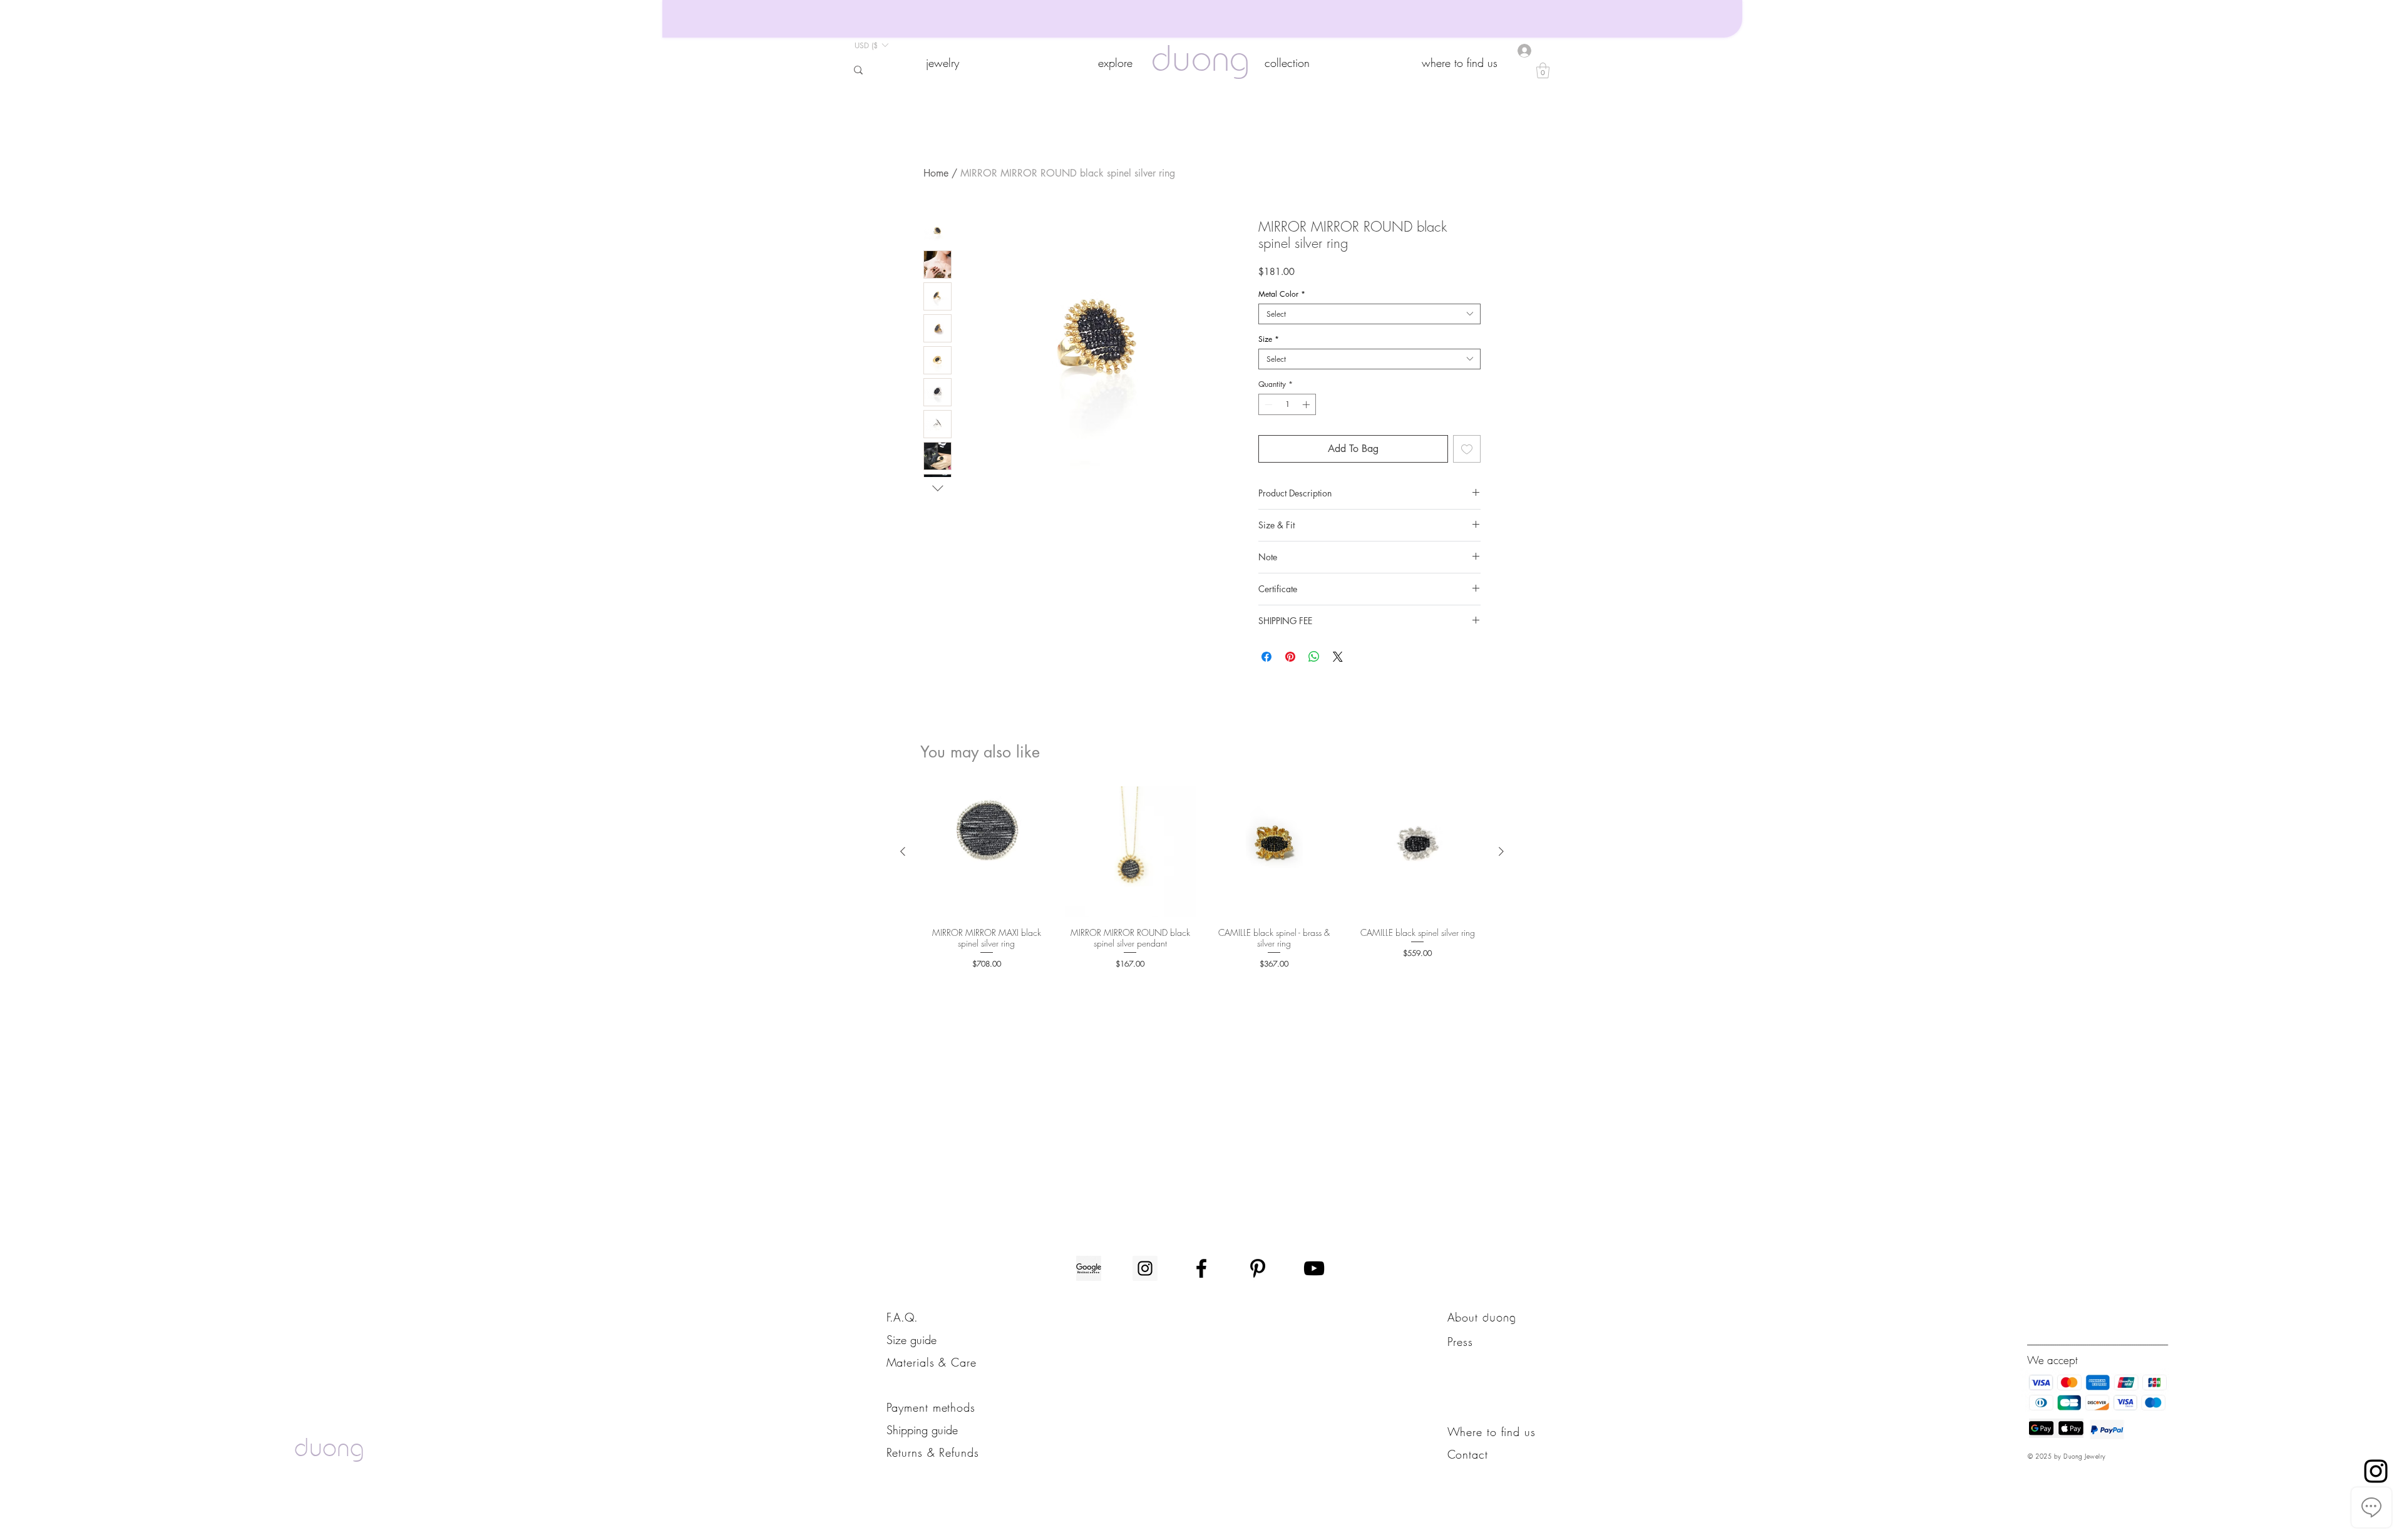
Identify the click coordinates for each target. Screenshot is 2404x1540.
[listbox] (871, 45)
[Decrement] (1267, 404)
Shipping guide (922, 1430)
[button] (942, 63)
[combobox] (1369, 314)
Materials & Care (932, 1362)
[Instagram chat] (2376, 1471)
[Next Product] (1501, 851)
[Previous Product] (903, 851)
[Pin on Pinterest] (1290, 657)
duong (1200, 62)
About (1465, 1317)
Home (936, 173)
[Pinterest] (1258, 1268)
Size (1269, 339)
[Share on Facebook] (1266, 657)
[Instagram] (1145, 1268)
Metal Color (1282, 294)
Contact (1468, 1454)
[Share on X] (1338, 657)
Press (1461, 1342)
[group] (1202, 878)
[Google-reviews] (1089, 1268)
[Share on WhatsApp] (1314, 657)
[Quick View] (987, 852)
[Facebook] (1201, 1268)
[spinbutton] (1287, 404)
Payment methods (931, 1407)
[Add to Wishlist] (1467, 449)
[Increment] (1307, 404)
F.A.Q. (902, 1317)
